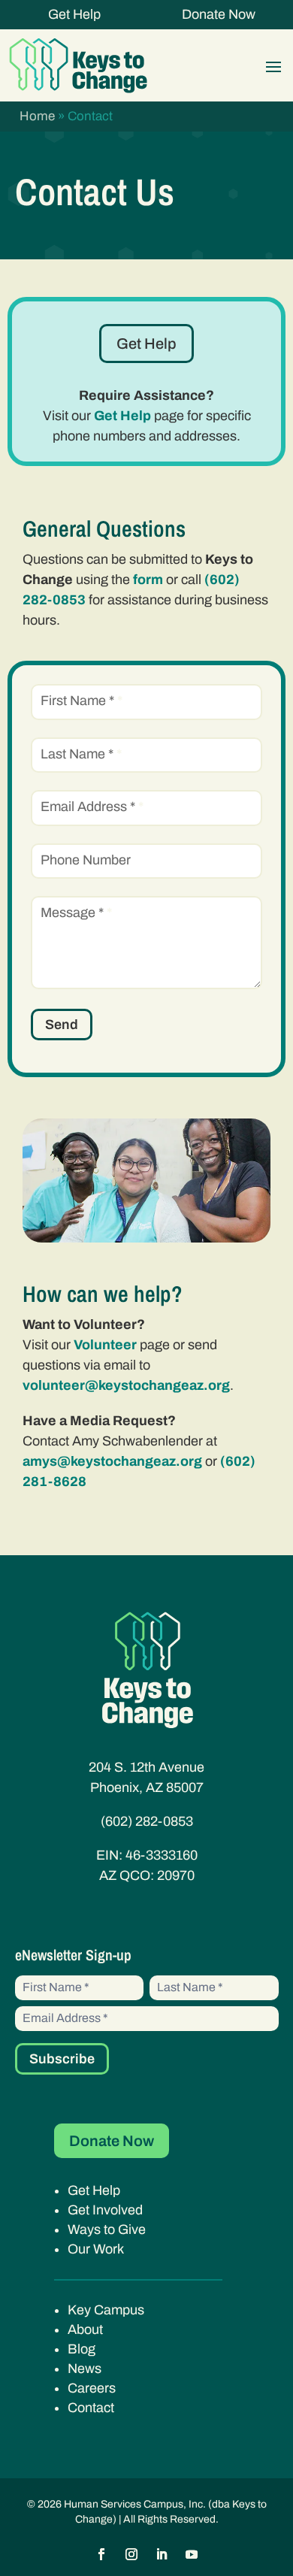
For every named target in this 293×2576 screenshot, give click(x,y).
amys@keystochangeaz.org (112, 1461)
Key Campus (106, 2310)
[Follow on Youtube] (192, 2554)
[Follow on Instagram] (131, 2554)
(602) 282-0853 (147, 1821)
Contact (91, 2408)
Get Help (74, 14)
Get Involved (105, 2210)
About (85, 2329)
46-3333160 (162, 1855)
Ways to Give (107, 2229)
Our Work (96, 2249)
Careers (92, 2388)
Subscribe (62, 2059)
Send (62, 1025)
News (85, 2369)
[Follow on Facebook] (101, 2554)
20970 (176, 1875)
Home (37, 116)
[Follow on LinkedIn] (162, 2554)
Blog (82, 2349)
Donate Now (219, 14)
